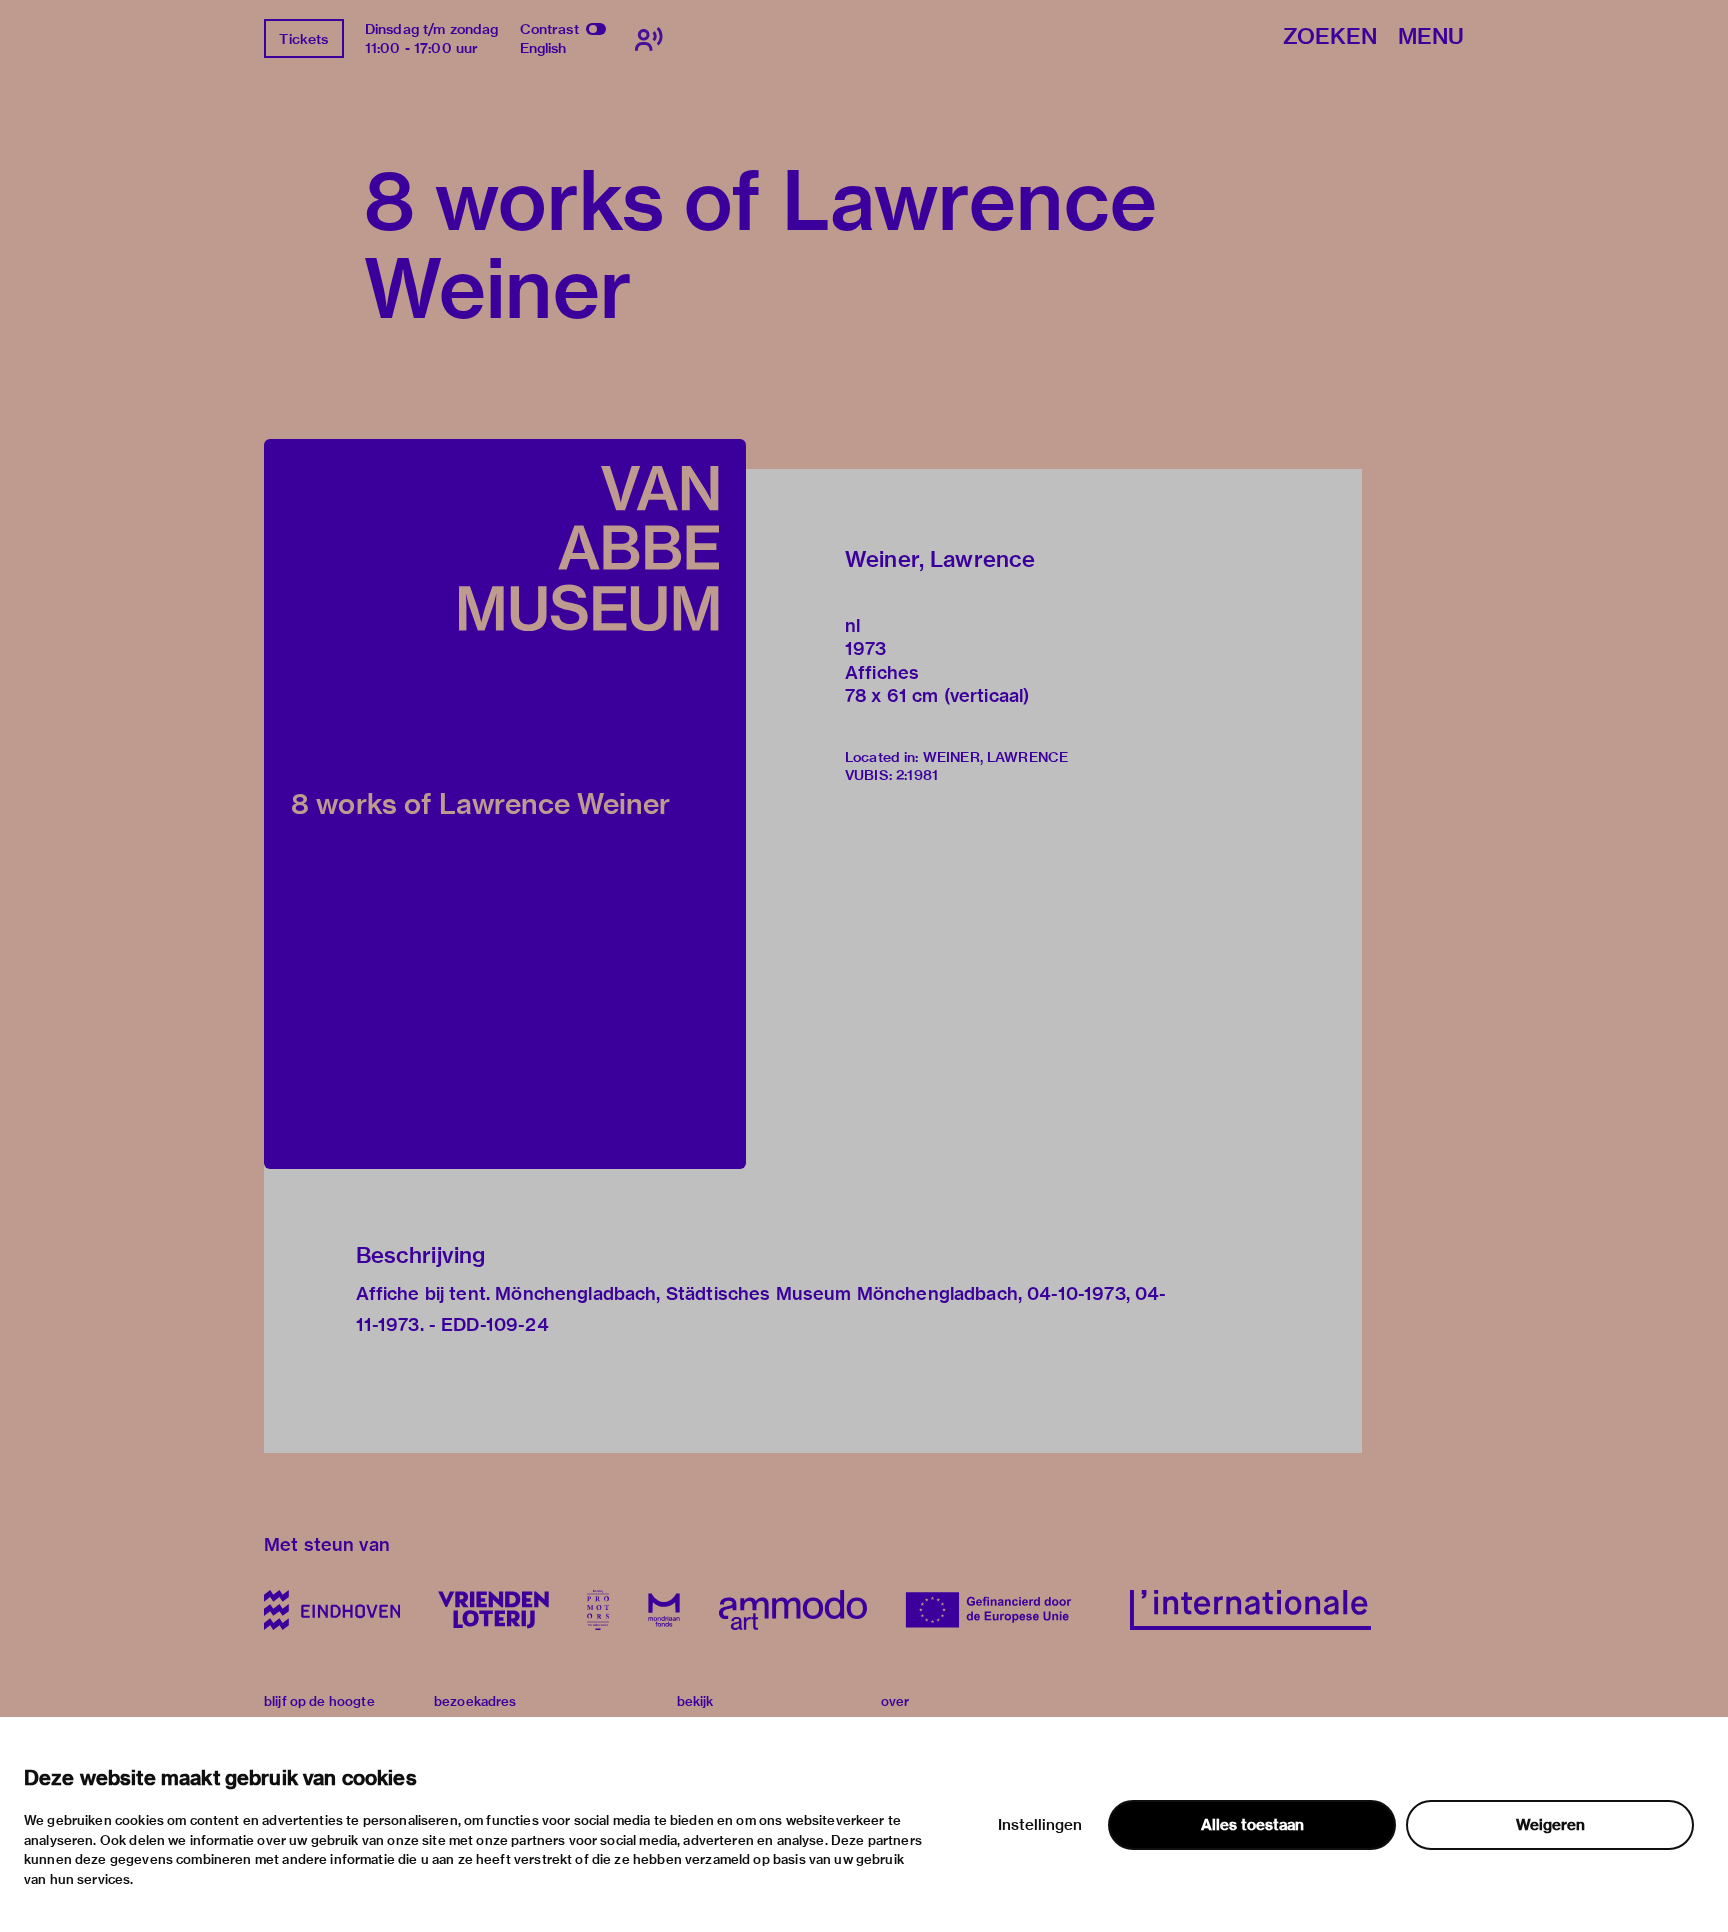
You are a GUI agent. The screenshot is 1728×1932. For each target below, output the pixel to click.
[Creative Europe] (998, 1610)
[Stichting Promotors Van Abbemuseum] (598, 1610)
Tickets (303, 39)
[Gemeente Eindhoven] (332, 1610)
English (543, 48)
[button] (505, 804)
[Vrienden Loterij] (493, 1610)
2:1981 (917, 775)
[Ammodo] (793, 1610)
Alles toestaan (1252, 1825)
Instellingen (1040, 1825)
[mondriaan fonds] (664, 1610)
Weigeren (1550, 1825)
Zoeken (1330, 37)
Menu (1431, 37)
